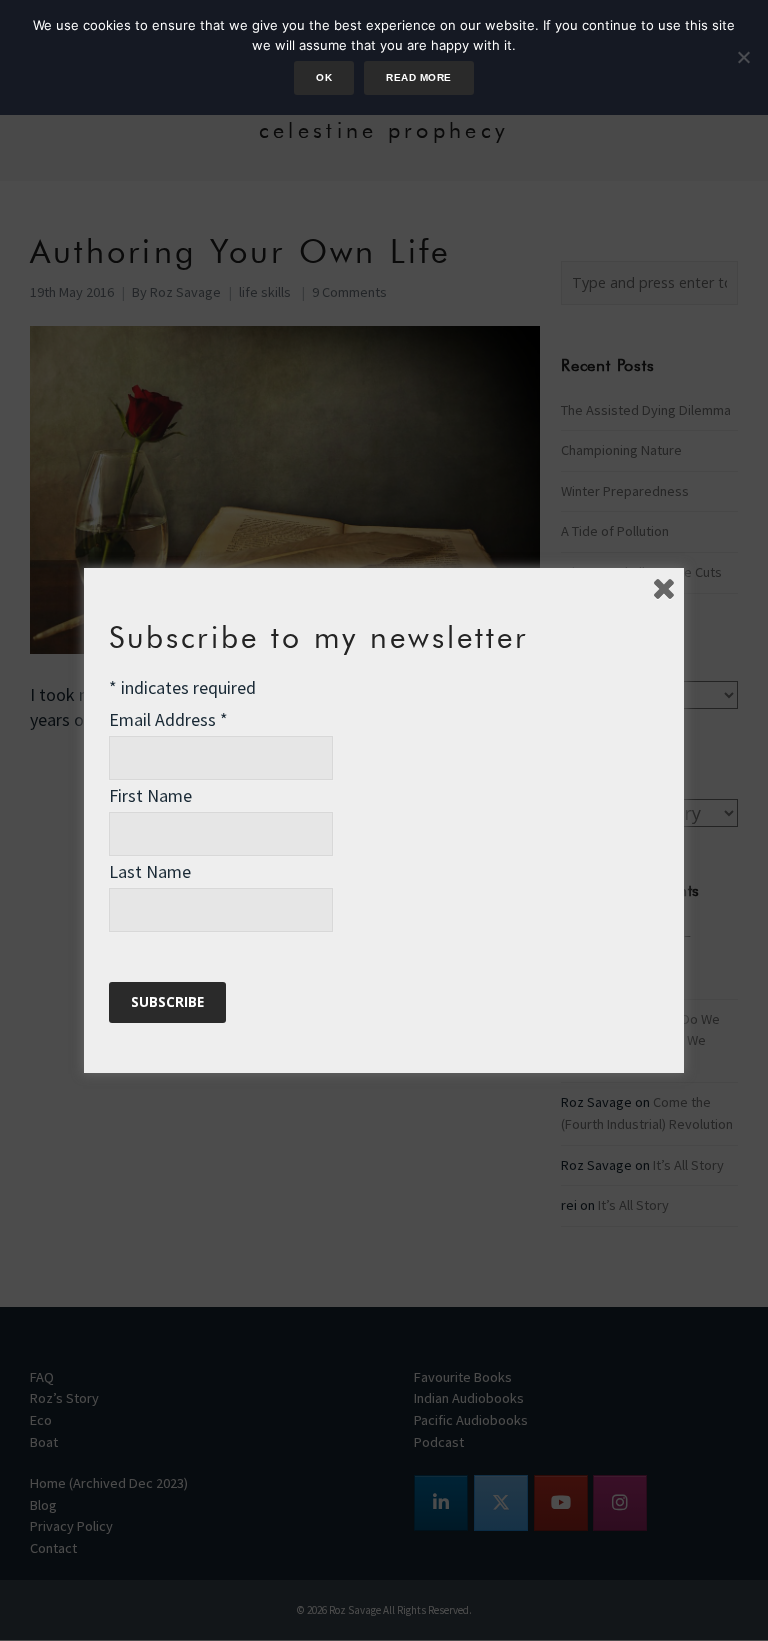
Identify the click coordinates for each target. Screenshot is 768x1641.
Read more (418, 77)
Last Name (150, 871)
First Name (150, 795)
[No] (743, 57)
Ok (324, 77)
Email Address (168, 719)
